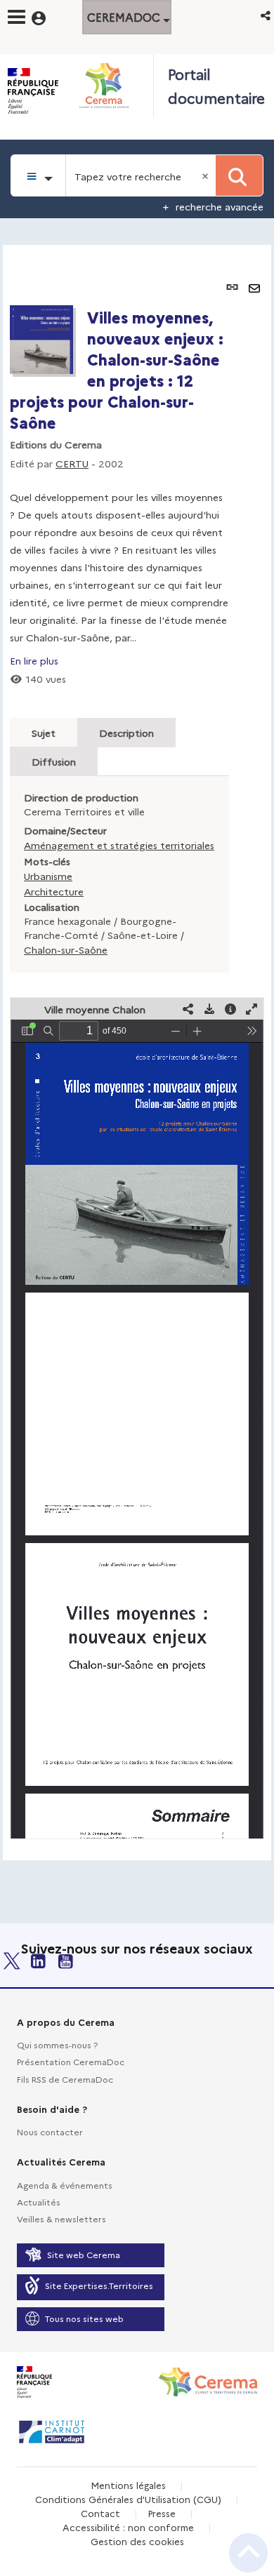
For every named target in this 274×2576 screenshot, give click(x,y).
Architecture (54, 891)
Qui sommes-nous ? (57, 2044)
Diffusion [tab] (54, 761)
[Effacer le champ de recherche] (207, 175)
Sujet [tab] (44, 733)
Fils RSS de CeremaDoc (65, 2079)
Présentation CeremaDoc (71, 2061)
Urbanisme (48, 876)
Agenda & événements (65, 2185)
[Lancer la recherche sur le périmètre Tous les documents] (239, 175)
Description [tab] (126, 733)
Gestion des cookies (137, 2541)
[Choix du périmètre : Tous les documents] (38, 175)
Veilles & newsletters (61, 2218)
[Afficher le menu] (17, 17)
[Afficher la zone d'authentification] (47, 16)
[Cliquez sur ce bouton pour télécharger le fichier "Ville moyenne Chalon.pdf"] (209, 1009)
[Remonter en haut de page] (248, 2553)
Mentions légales (128, 2485)
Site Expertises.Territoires (99, 2285)
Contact (100, 2513)
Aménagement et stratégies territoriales (119, 845)
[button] (267, 15)
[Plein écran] (252, 1009)
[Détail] (230, 1009)
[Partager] (188, 1009)
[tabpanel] (137, 1053)
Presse (162, 2513)
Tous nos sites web (84, 2318)
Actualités (39, 2202)
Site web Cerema (84, 2254)
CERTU (72, 463)
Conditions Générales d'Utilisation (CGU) (128, 2499)
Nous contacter (50, 2131)
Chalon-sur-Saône (66, 949)
